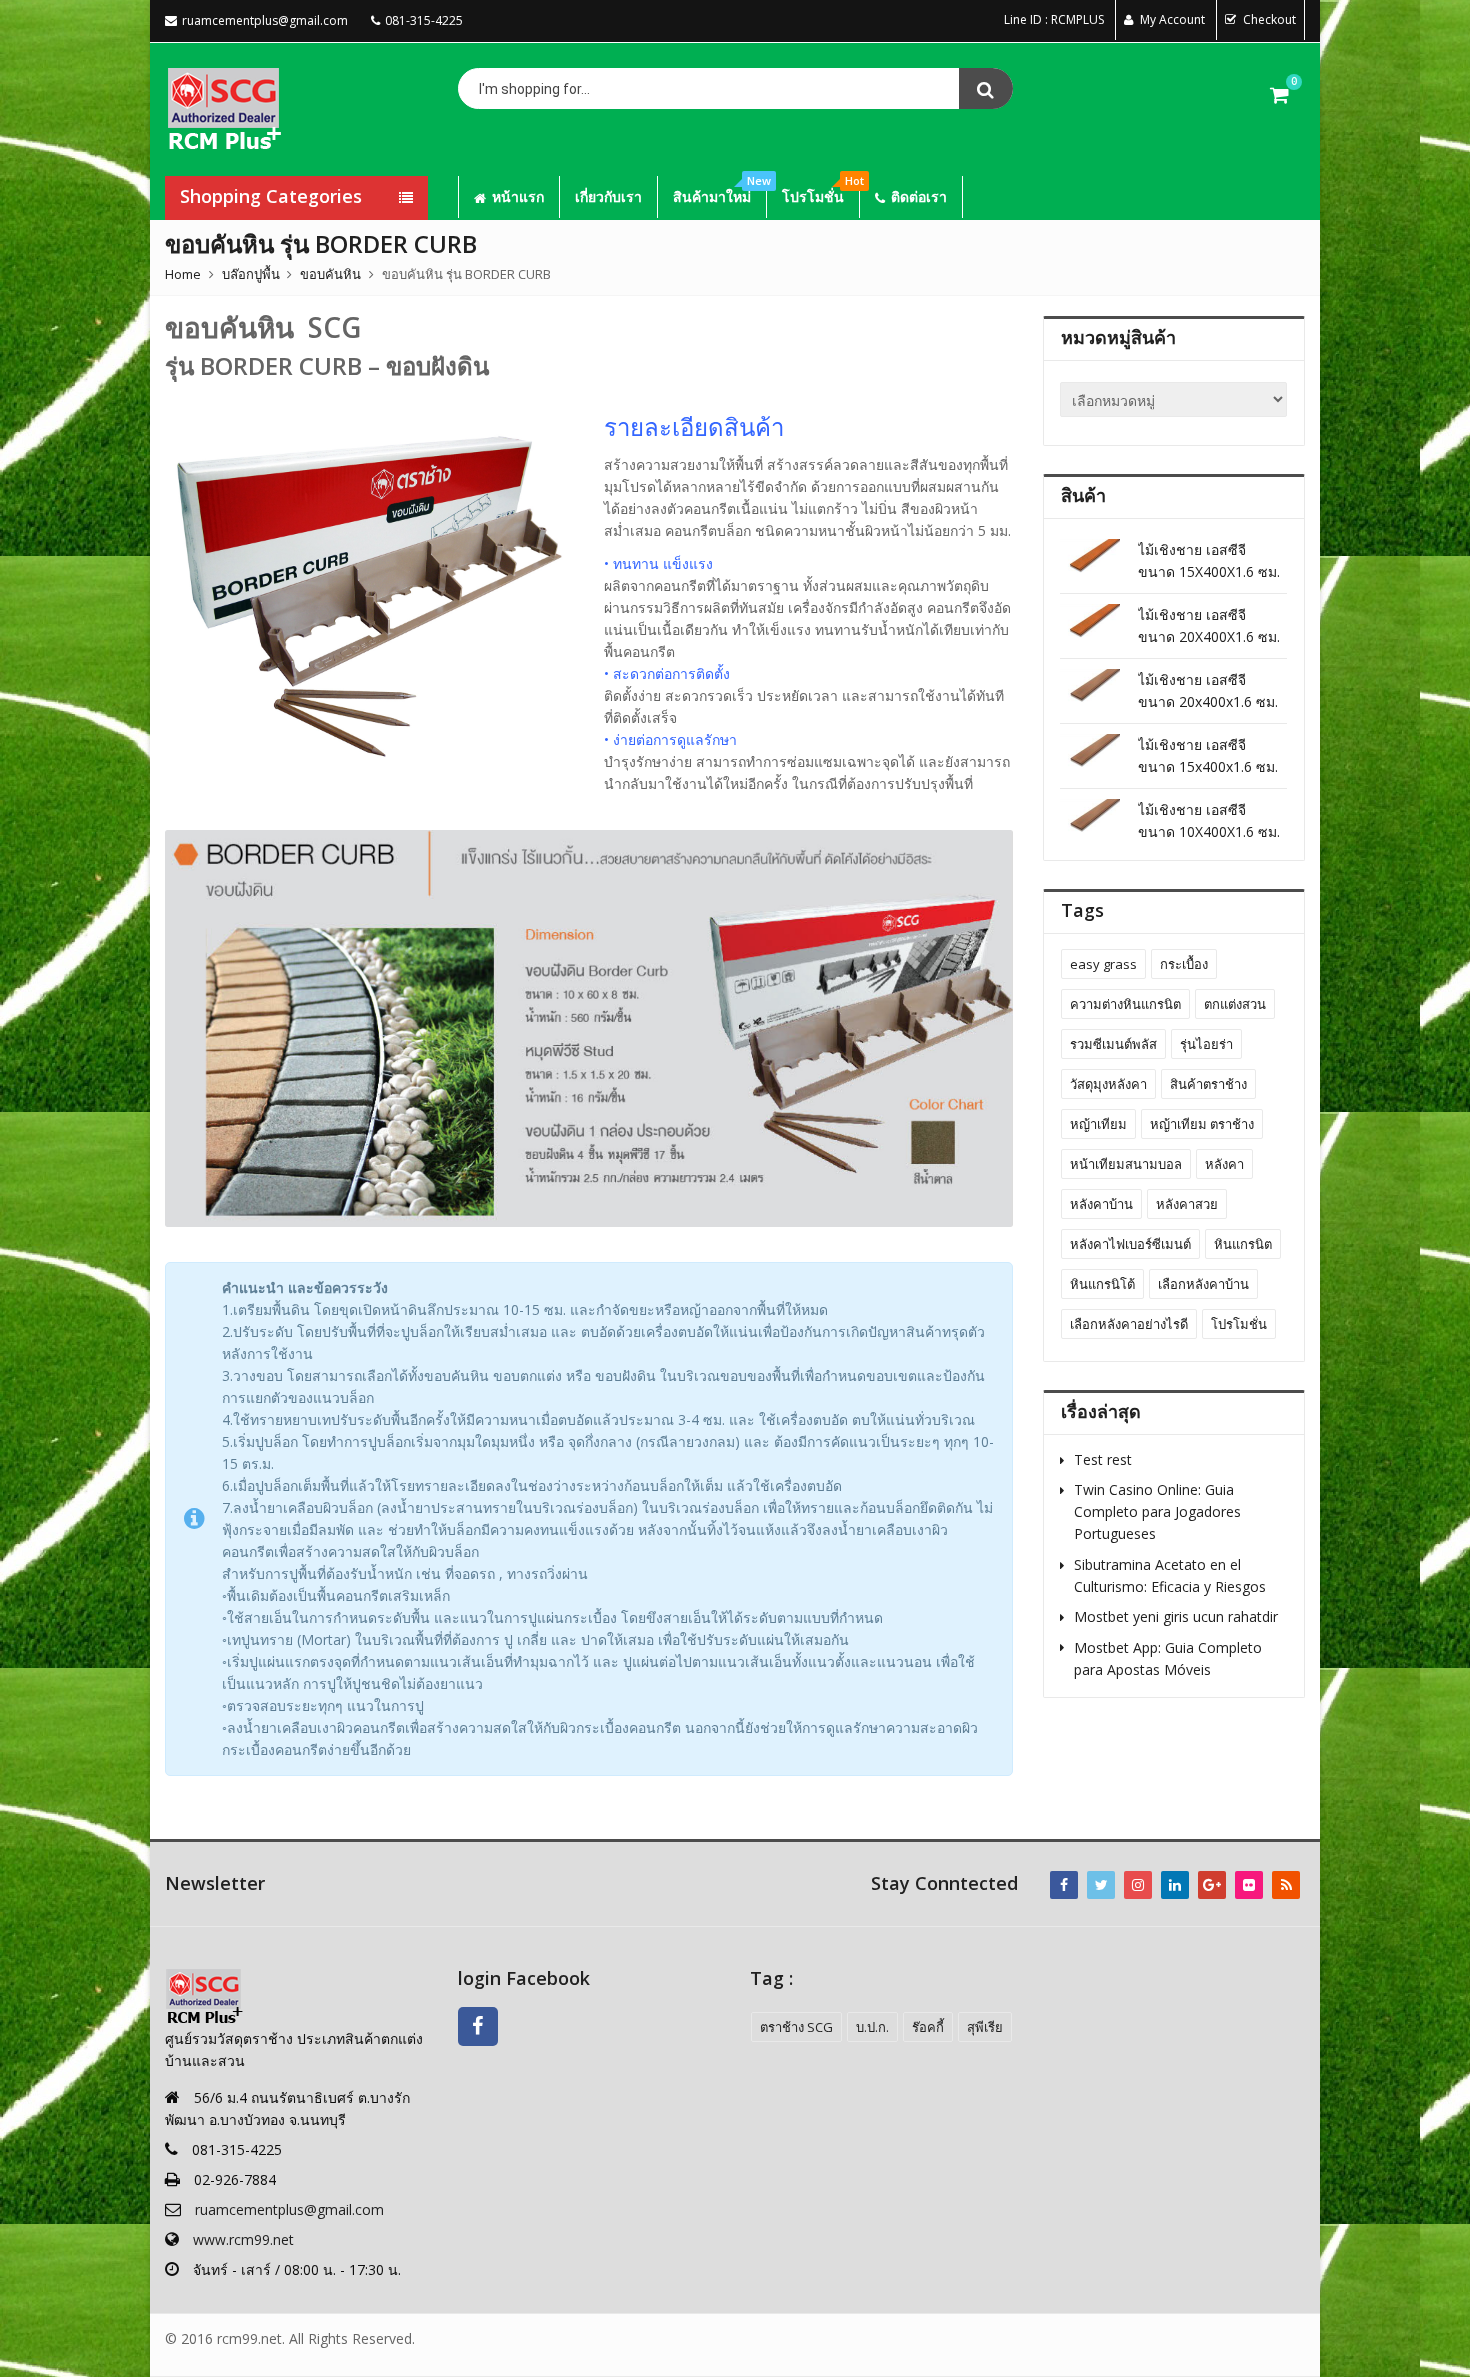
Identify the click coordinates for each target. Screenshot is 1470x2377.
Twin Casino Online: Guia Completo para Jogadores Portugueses (1157, 1511)
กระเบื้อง (1184, 964)
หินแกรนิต (1243, 1244)
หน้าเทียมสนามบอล (1126, 1164)
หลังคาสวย (1187, 1204)
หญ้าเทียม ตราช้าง (1202, 1124)
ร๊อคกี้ (928, 2027)
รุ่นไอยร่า (1206, 1044)
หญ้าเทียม (1098, 1124)
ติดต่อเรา (919, 196)
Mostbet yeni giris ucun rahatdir (1176, 1616)
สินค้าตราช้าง (1208, 1084)
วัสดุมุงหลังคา (1108, 1084)
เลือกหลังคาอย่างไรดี (1129, 1324)
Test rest (1103, 1459)
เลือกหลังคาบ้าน (1203, 1284)
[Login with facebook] (483, 2050)
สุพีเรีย (985, 2027)
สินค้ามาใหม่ (719, 191)
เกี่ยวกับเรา (608, 196)
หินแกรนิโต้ (1102, 1284)
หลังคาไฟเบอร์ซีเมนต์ (1130, 1244)
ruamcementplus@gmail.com (289, 2209)
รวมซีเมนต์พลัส (1113, 1044)
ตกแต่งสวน (1235, 1004)
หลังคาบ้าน (1101, 1204)
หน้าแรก (518, 196)
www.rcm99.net (243, 2239)
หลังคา (1224, 1164)
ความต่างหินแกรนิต (1125, 1004)
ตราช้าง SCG (796, 2027)
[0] (1279, 94)
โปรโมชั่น (820, 191)
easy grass (1103, 964)
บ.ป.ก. (872, 2027)
